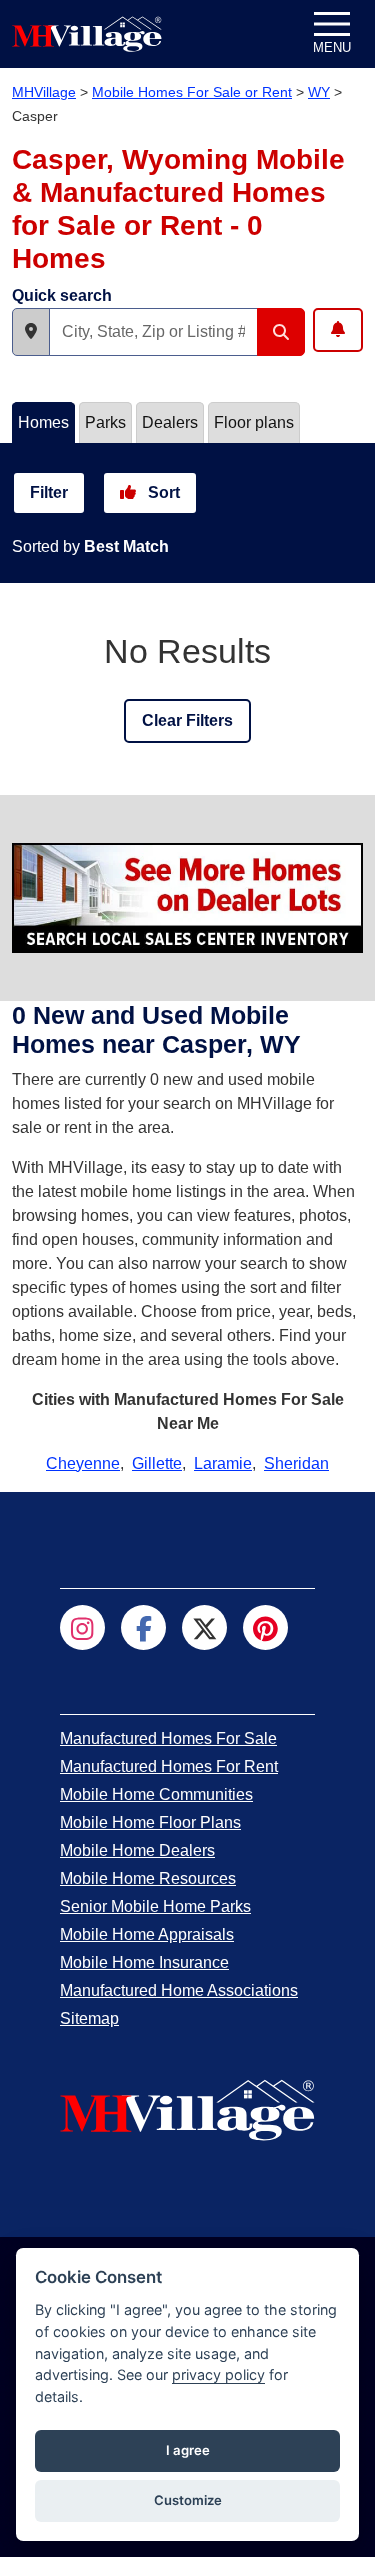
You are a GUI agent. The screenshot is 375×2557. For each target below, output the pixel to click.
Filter (49, 492)
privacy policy (218, 2374)
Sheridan (296, 1463)
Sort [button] (162, 492)
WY (319, 92)
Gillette (157, 1463)
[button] (31, 332)
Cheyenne (83, 1463)
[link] (168, 1738)
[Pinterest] (265, 1627)
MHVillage (44, 92)
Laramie (223, 1463)
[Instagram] (82, 1627)
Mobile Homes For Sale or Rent (192, 92)
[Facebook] (143, 1627)
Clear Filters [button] (187, 720)
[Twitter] (204, 1627)
